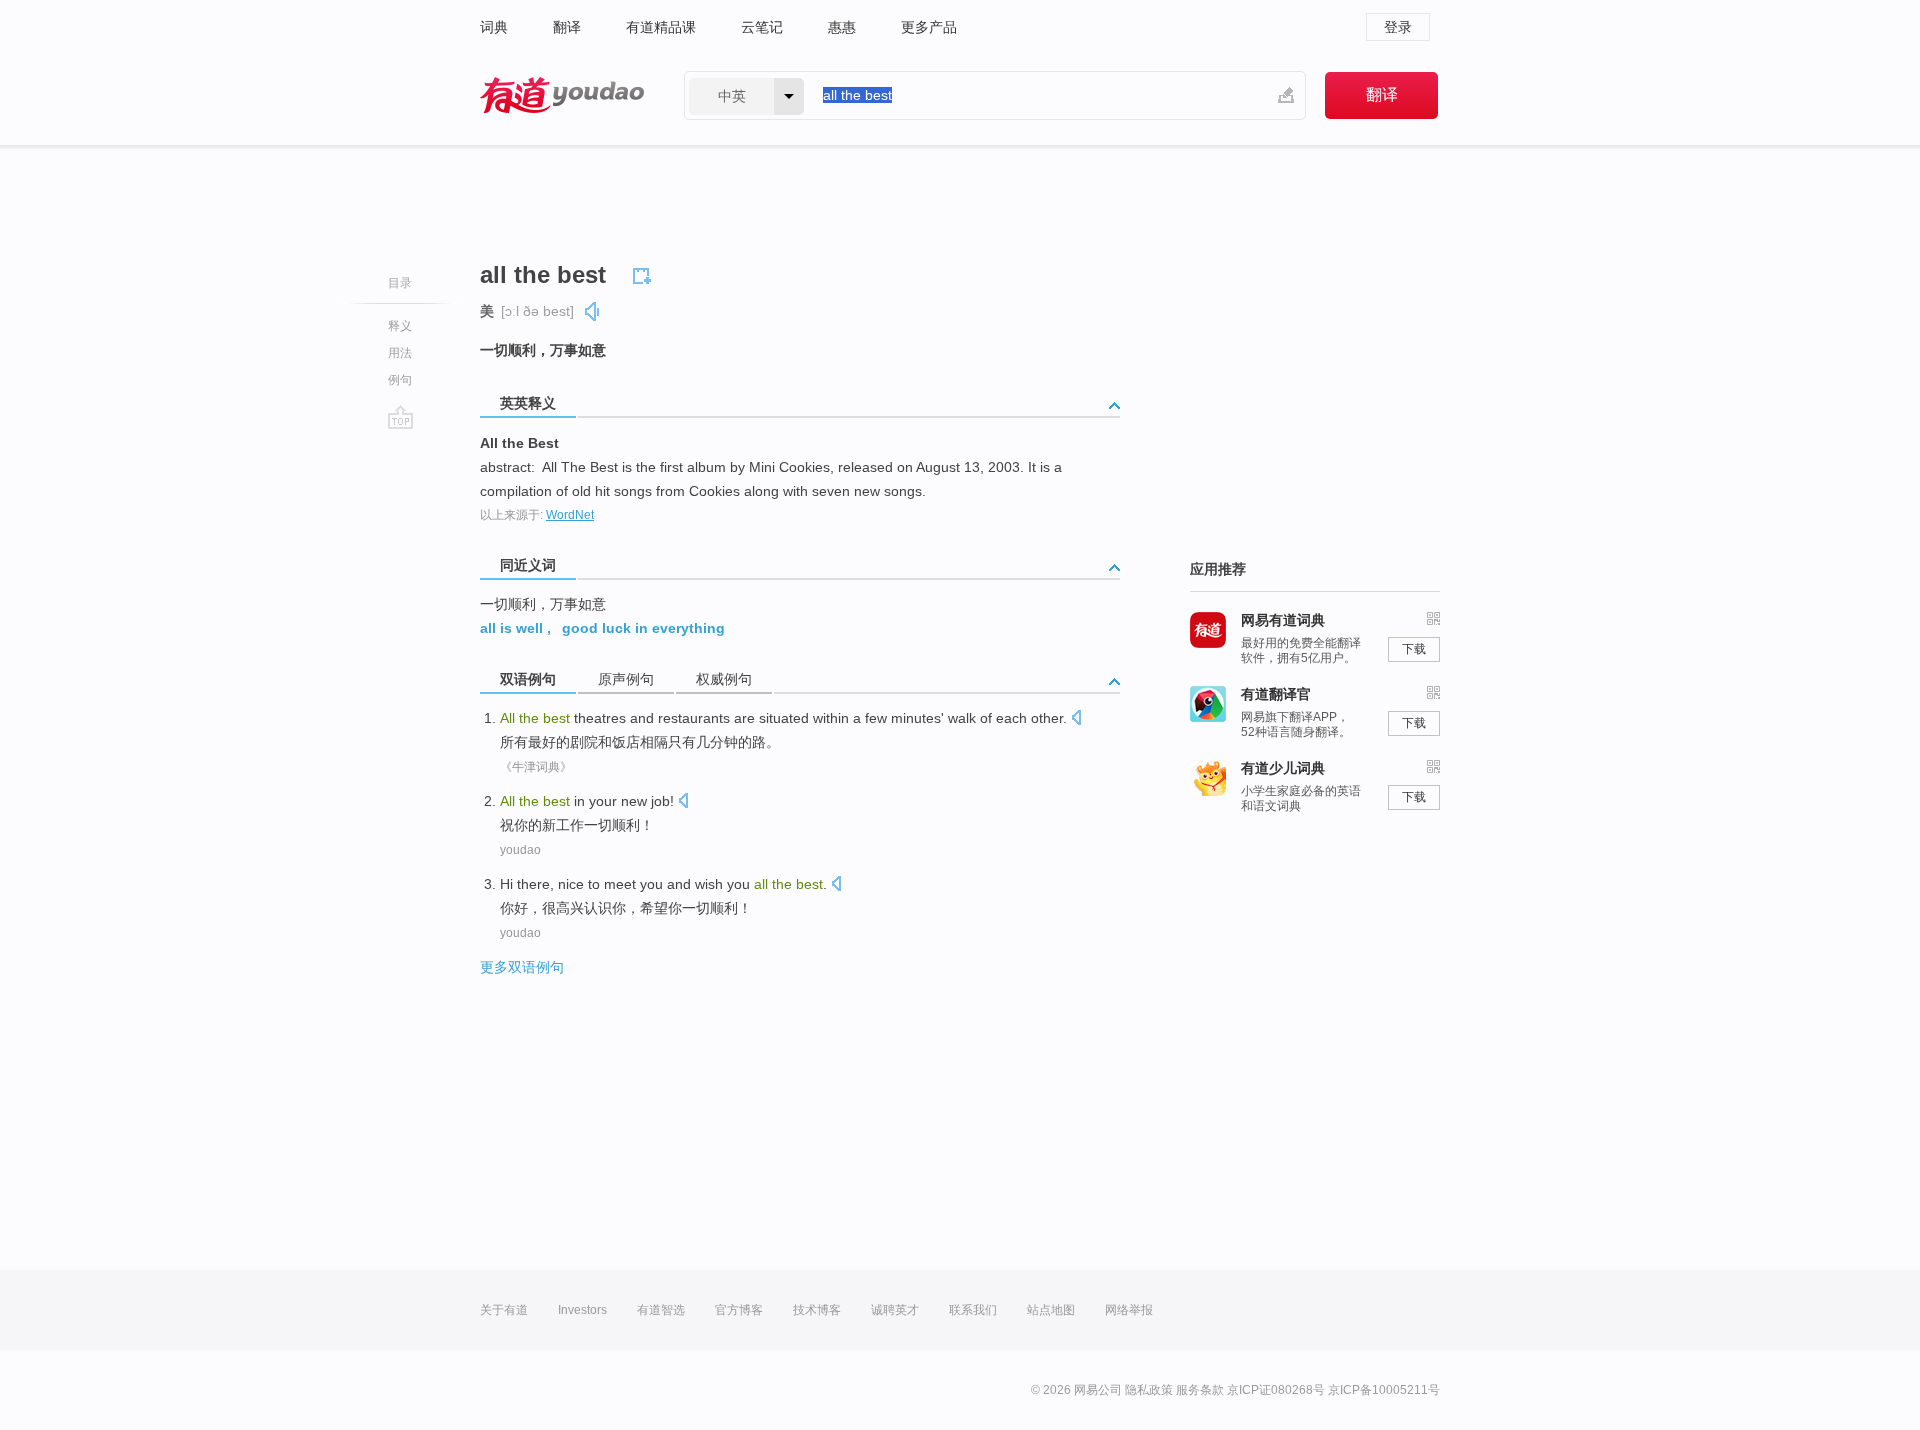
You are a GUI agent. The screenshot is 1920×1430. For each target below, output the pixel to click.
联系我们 (973, 1310)
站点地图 (1051, 1310)
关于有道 (504, 1310)
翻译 (567, 27)
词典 (494, 27)
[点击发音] (1076, 719)
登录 (1398, 27)
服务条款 (1200, 1390)
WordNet (570, 515)
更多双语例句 (522, 967)
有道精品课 (661, 27)
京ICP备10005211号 (1384, 1390)
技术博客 (817, 1310)
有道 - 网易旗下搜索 (562, 95)
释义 (400, 326)
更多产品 (929, 27)
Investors (582, 1310)
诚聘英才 (895, 1310)
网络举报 (1129, 1310)
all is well (511, 628)
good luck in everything (643, 628)
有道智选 (661, 1310)
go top (400, 417)
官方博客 (739, 1310)
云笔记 (762, 27)
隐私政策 (1149, 1390)
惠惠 (842, 27)
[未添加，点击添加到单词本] (645, 273)
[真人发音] (593, 311)
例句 (400, 380)
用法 (400, 353)
